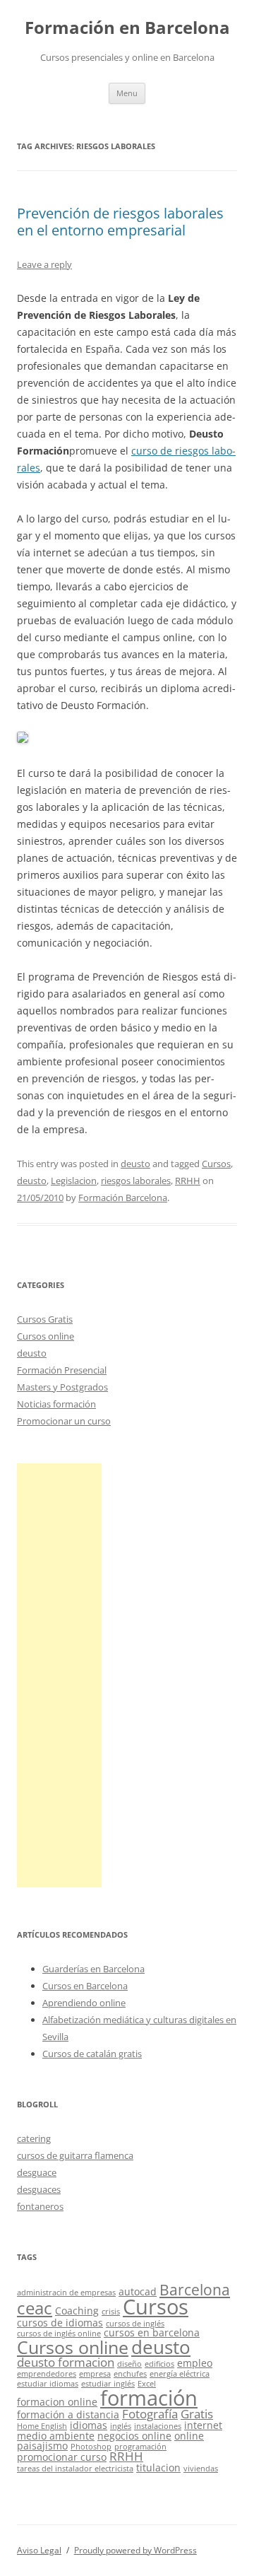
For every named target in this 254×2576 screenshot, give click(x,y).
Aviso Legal (39, 2550)
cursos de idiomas (60, 2323)
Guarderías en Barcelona (93, 1969)
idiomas (89, 2425)
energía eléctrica (180, 2374)
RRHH (188, 1181)
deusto (135, 1164)
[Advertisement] (59, 1675)
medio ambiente (56, 2436)
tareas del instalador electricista (75, 2469)
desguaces (39, 2189)
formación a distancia (68, 2414)
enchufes (130, 2374)
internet (203, 2425)
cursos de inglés (135, 2324)
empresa (95, 2374)
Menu (127, 93)
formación (149, 2398)
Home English (42, 2426)
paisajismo (42, 2446)
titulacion (158, 2467)
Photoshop (91, 2447)
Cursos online (46, 1336)
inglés (121, 2426)
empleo (195, 2363)
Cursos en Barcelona (85, 1986)
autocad (138, 2291)
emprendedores (47, 2374)
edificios (159, 2364)
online (189, 2436)
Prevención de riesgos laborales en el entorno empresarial (120, 222)
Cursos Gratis (45, 1319)
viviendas (201, 2469)
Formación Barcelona (123, 1198)
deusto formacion (66, 2362)
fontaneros (40, 2206)
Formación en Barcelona (127, 28)
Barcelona (195, 2290)
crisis (111, 2312)
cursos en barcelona (152, 2332)
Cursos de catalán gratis (92, 2054)
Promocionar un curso (64, 1421)
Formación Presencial (62, 1370)
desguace (37, 2172)
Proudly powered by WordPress (135, 2550)
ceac (35, 2308)
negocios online (134, 2436)
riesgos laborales (136, 1181)
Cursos (216, 1164)
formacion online (57, 2402)
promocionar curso (62, 2457)
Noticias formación (56, 1404)
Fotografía (150, 2414)
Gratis (197, 2414)
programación (140, 2447)
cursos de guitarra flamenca (75, 2155)
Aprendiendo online (84, 2003)
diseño (129, 2364)
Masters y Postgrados (62, 1387)
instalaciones (158, 2426)
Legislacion (74, 1181)
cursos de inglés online (59, 2334)
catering (34, 2138)
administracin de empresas (66, 2293)
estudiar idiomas (48, 2384)
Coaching (77, 2311)
